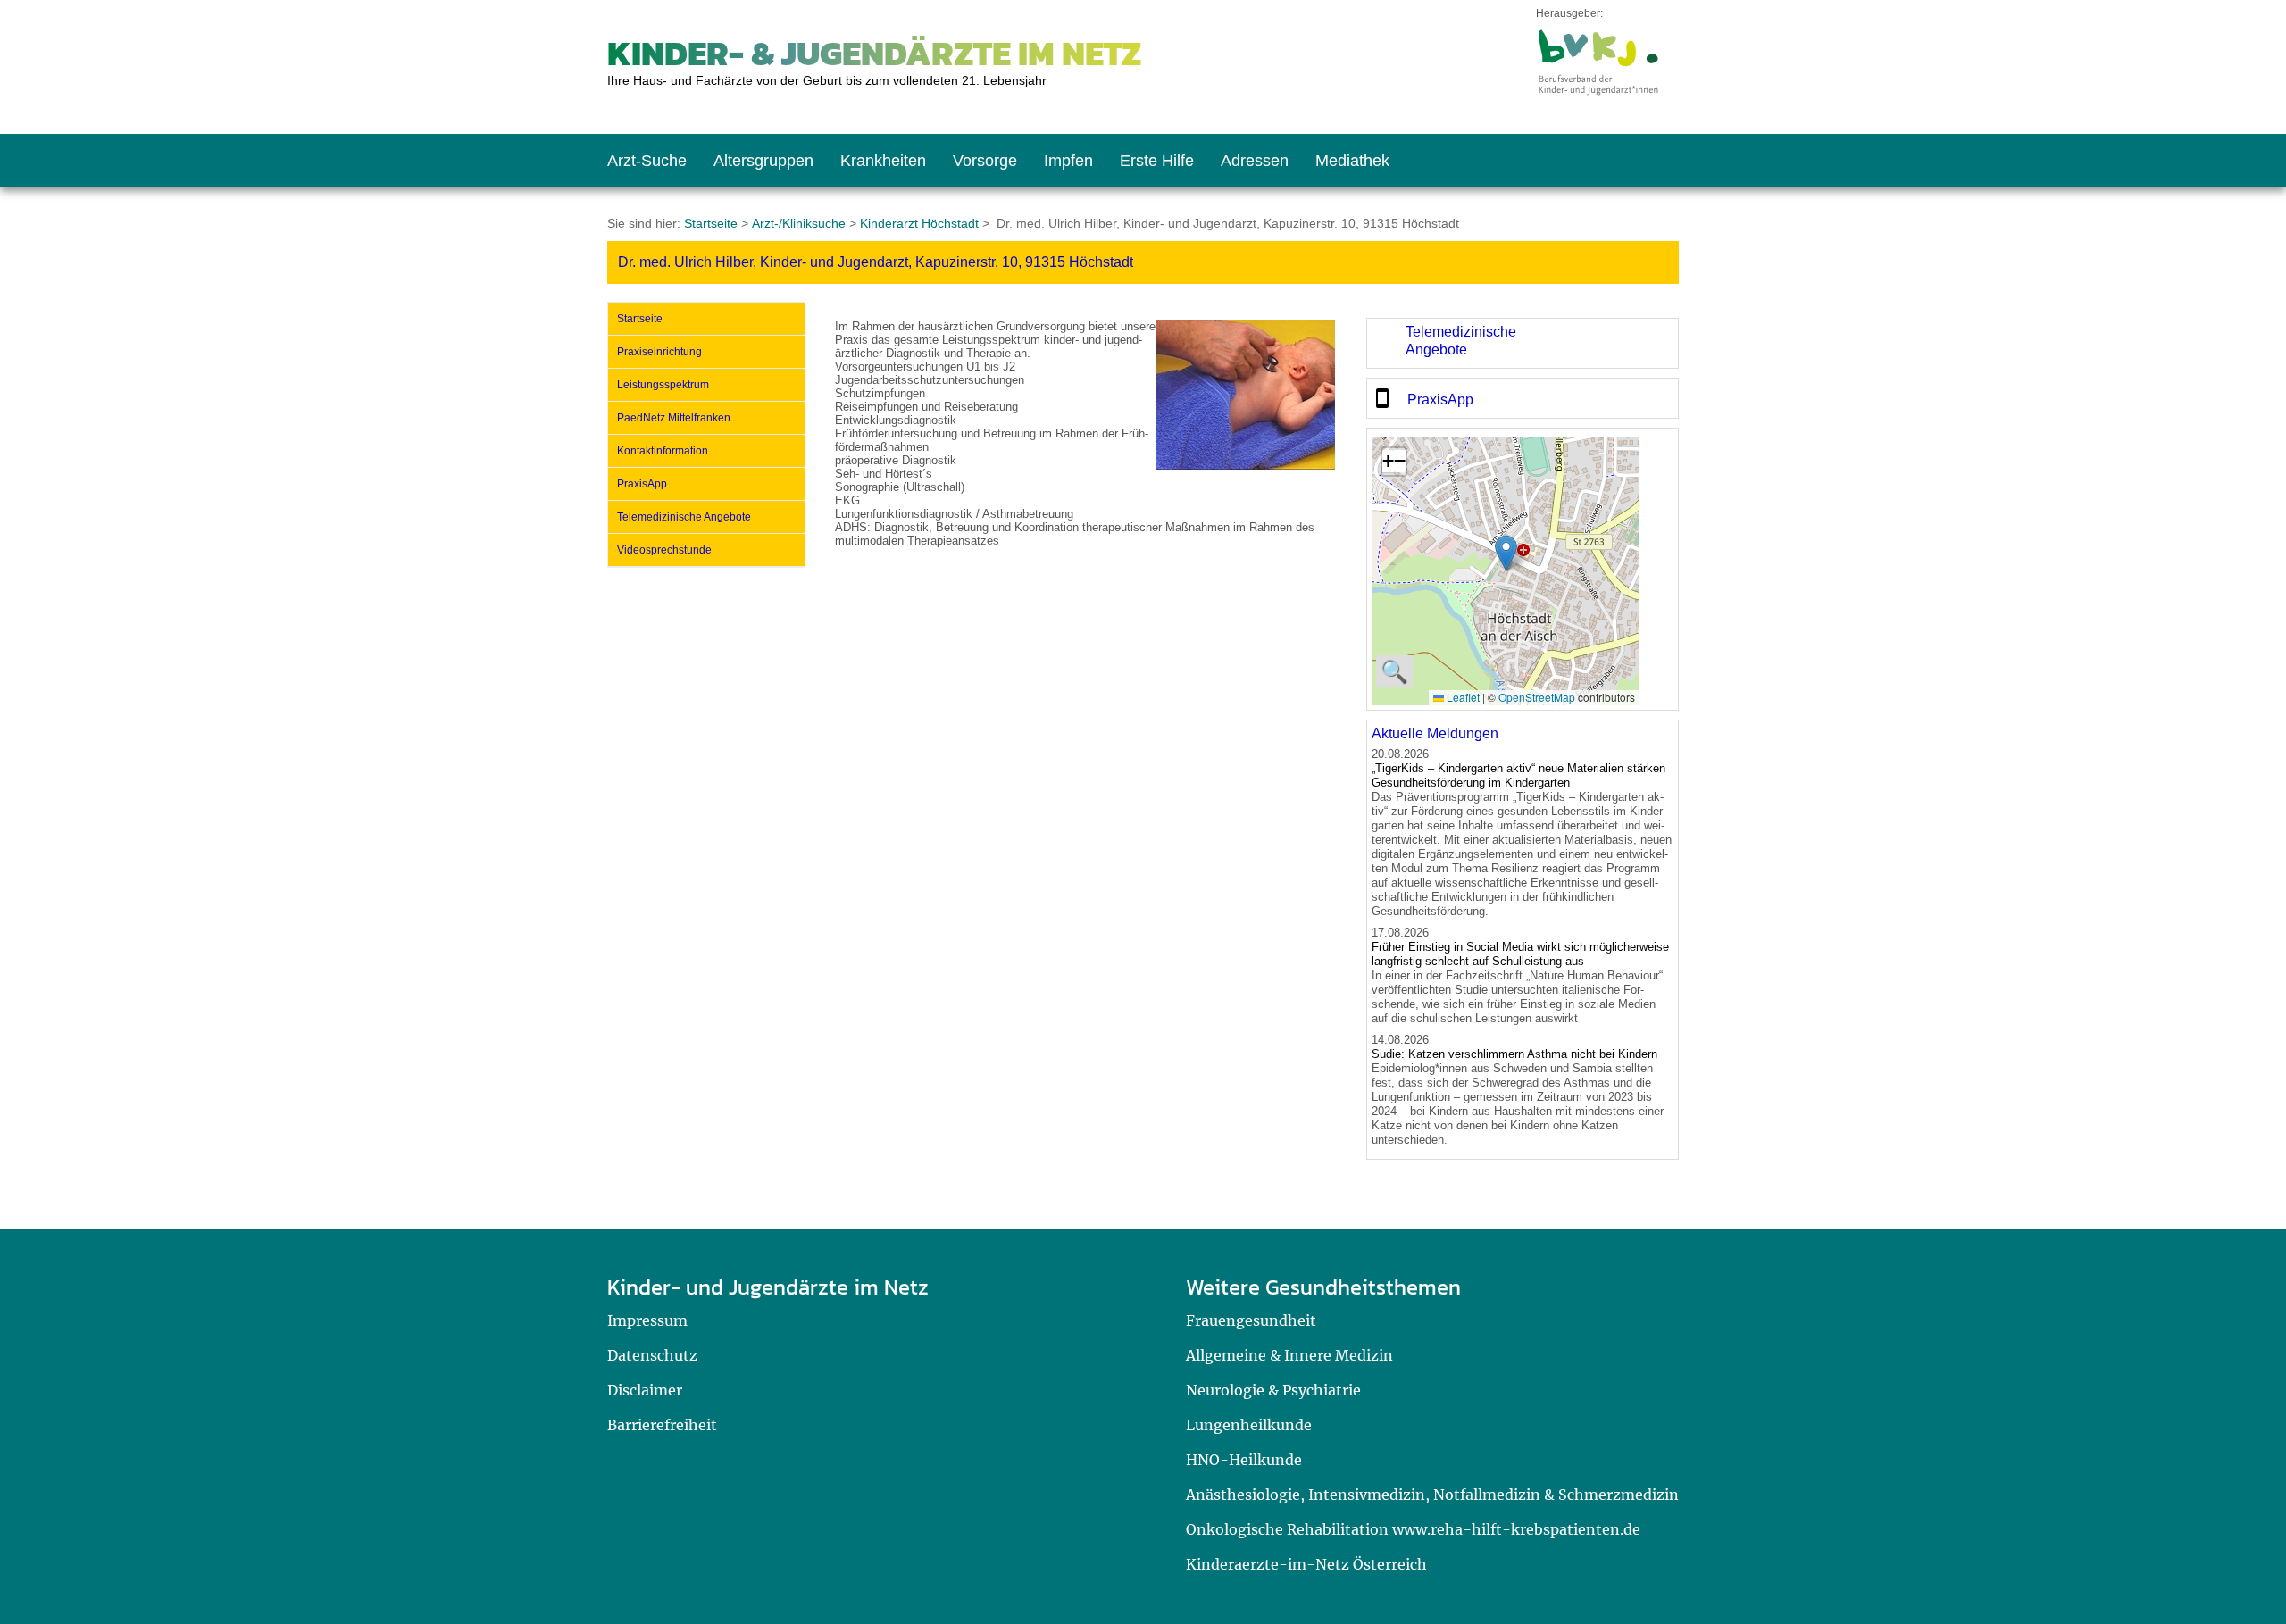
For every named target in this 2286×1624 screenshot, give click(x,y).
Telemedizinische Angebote (684, 517)
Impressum (647, 1320)
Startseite (711, 223)
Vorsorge (985, 161)
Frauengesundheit (1251, 1320)
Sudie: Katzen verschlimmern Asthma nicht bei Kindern (1514, 1054)
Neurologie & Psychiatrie (1273, 1390)
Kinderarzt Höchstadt (919, 223)
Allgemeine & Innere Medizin (1289, 1355)
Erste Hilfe (1157, 161)
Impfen (1068, 161)
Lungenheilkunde (1249, 1425)
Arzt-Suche (647, 161)
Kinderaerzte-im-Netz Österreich (1306, 1564)
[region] (1523, 343)
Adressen (1255, 161)
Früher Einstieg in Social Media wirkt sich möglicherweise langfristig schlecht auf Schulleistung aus (1520, 954)
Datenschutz (652, 1355)
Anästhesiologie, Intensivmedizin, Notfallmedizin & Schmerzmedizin (1432, 1495)
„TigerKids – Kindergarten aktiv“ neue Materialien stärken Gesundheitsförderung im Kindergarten (1518, 775)
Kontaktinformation (663, 451)
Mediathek (1352, 161)
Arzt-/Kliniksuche (799, 223)
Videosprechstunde (664, 550)
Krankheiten (883, 161)
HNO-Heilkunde (1244, 1460)
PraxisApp (642, 484)
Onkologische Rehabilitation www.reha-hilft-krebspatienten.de (1413, 1529)
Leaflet (1462, 697)
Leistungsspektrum (663, 385)
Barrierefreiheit (662, 1425)
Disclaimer (645, 1390)
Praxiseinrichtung (659, 352)
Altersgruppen (763, 161)
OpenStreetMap (1537, 697)
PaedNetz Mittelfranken (674, 418)
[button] (1506, 553)
